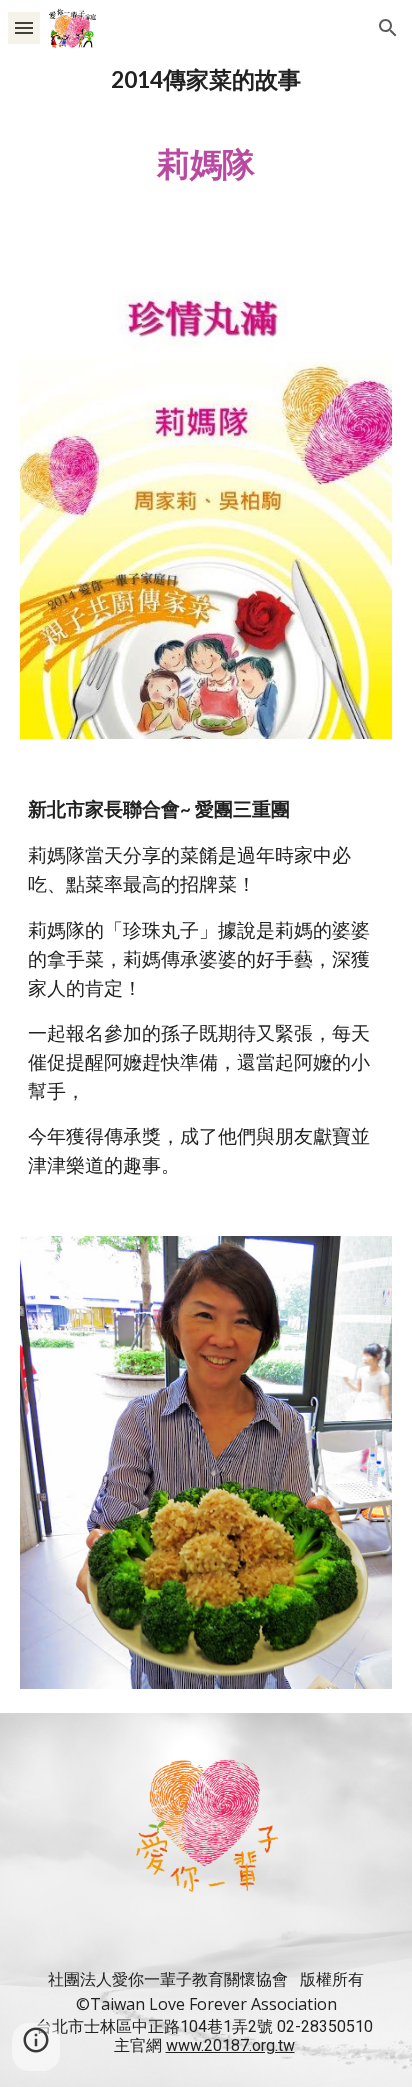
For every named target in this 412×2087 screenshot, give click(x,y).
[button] (24, 27)
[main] (206, 133)
